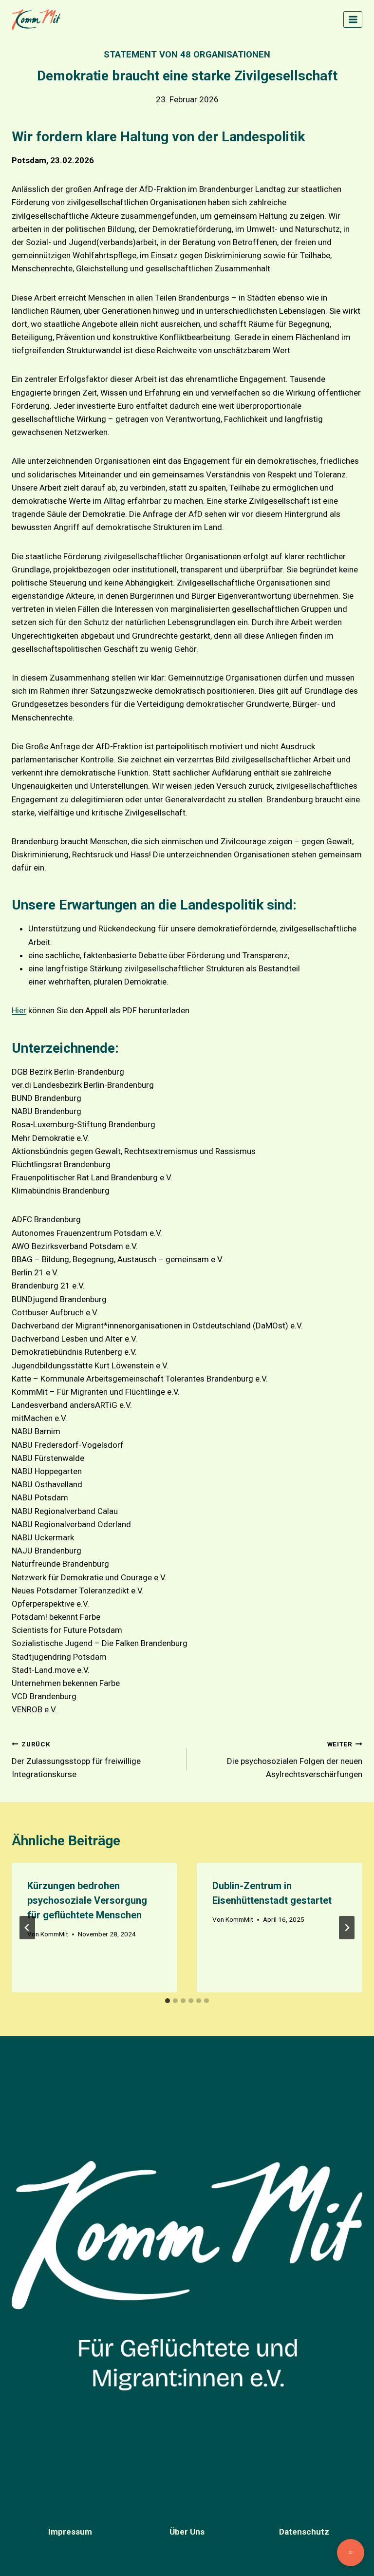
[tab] (168, 2001)
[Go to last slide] (27, 1928)
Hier (19, 1010)
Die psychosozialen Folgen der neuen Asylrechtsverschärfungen (295, 1760)
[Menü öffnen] (353, 19)
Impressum (70, 2532)
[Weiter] (347, 1928)
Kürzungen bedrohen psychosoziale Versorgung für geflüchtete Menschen (87, 1900)
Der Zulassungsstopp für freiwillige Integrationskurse (76, 1760)
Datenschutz (304, 2532)
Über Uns (187, 2532)
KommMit (54, 1934)
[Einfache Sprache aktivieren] (351, 2553)
